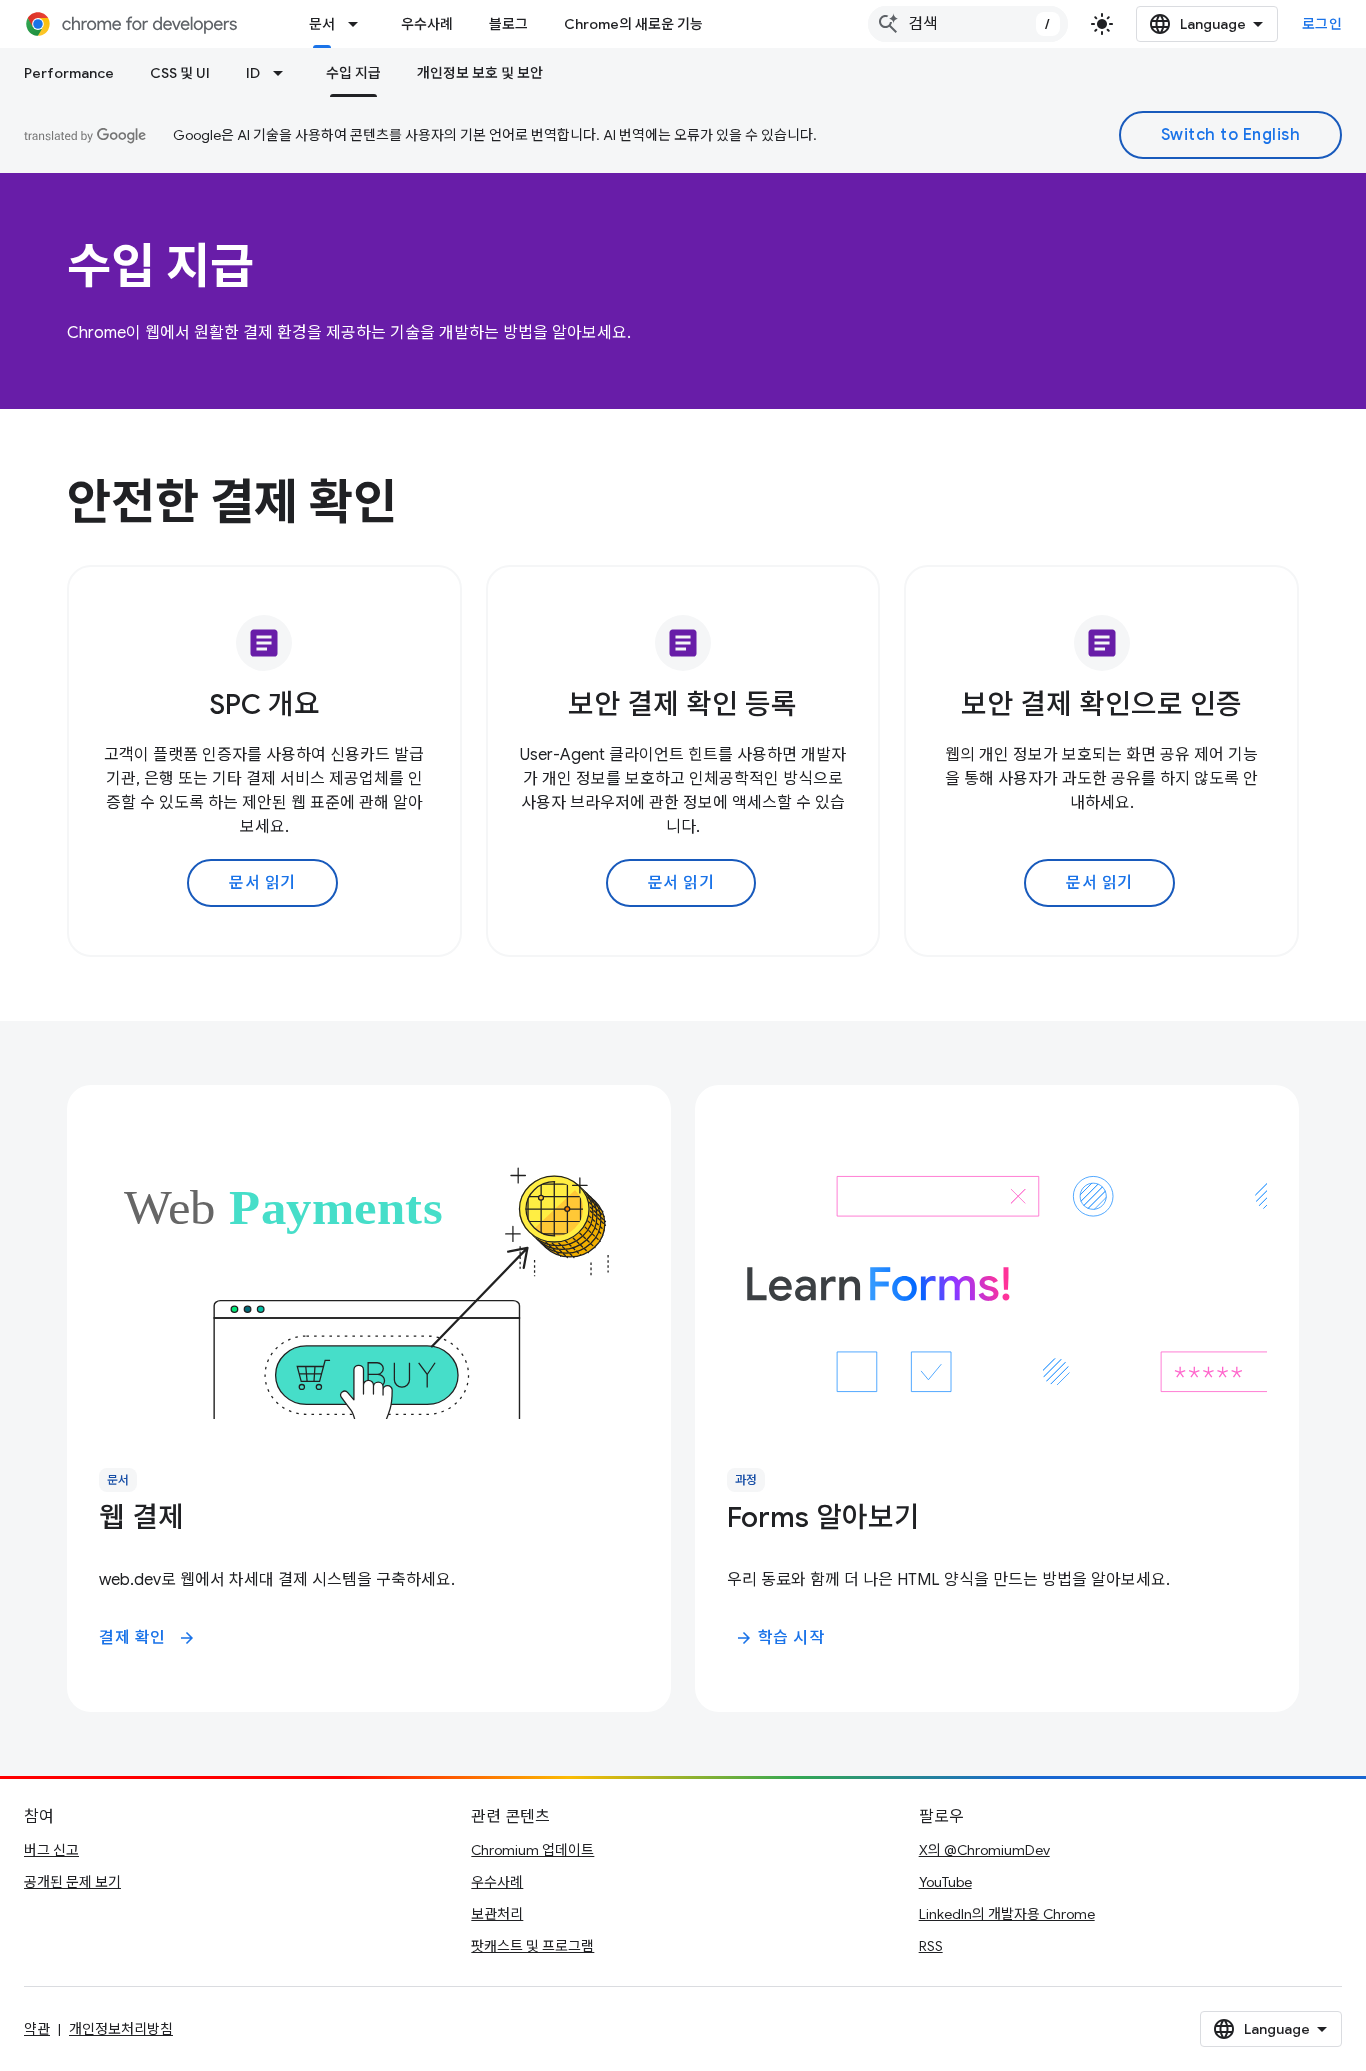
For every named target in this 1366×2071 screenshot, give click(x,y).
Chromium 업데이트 (532, 1850)
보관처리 (497, 1914)
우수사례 (427, 24)
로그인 (1322, 24)
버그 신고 (51, 1850)
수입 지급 (353, 73)
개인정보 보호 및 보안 (480, 73)
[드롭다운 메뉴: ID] (284, 73)
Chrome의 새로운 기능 (633, 24)
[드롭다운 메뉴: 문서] (359, 24)
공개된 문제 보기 (72, 1882)
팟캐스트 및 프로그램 (532, 1946)
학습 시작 (779, 1638)
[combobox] (968, 24)
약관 (37, 2029)
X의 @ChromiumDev (984, 1850)
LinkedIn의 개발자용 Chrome (1007, 1914)
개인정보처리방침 (121, 2029)
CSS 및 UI (180, 73)
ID (253, 73)
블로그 (508, 24)
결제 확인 (147, 1638)
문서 (322, 24)
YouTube (945, 1882)
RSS (931, 1946)
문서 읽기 (262, 883)
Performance (69, 73)
